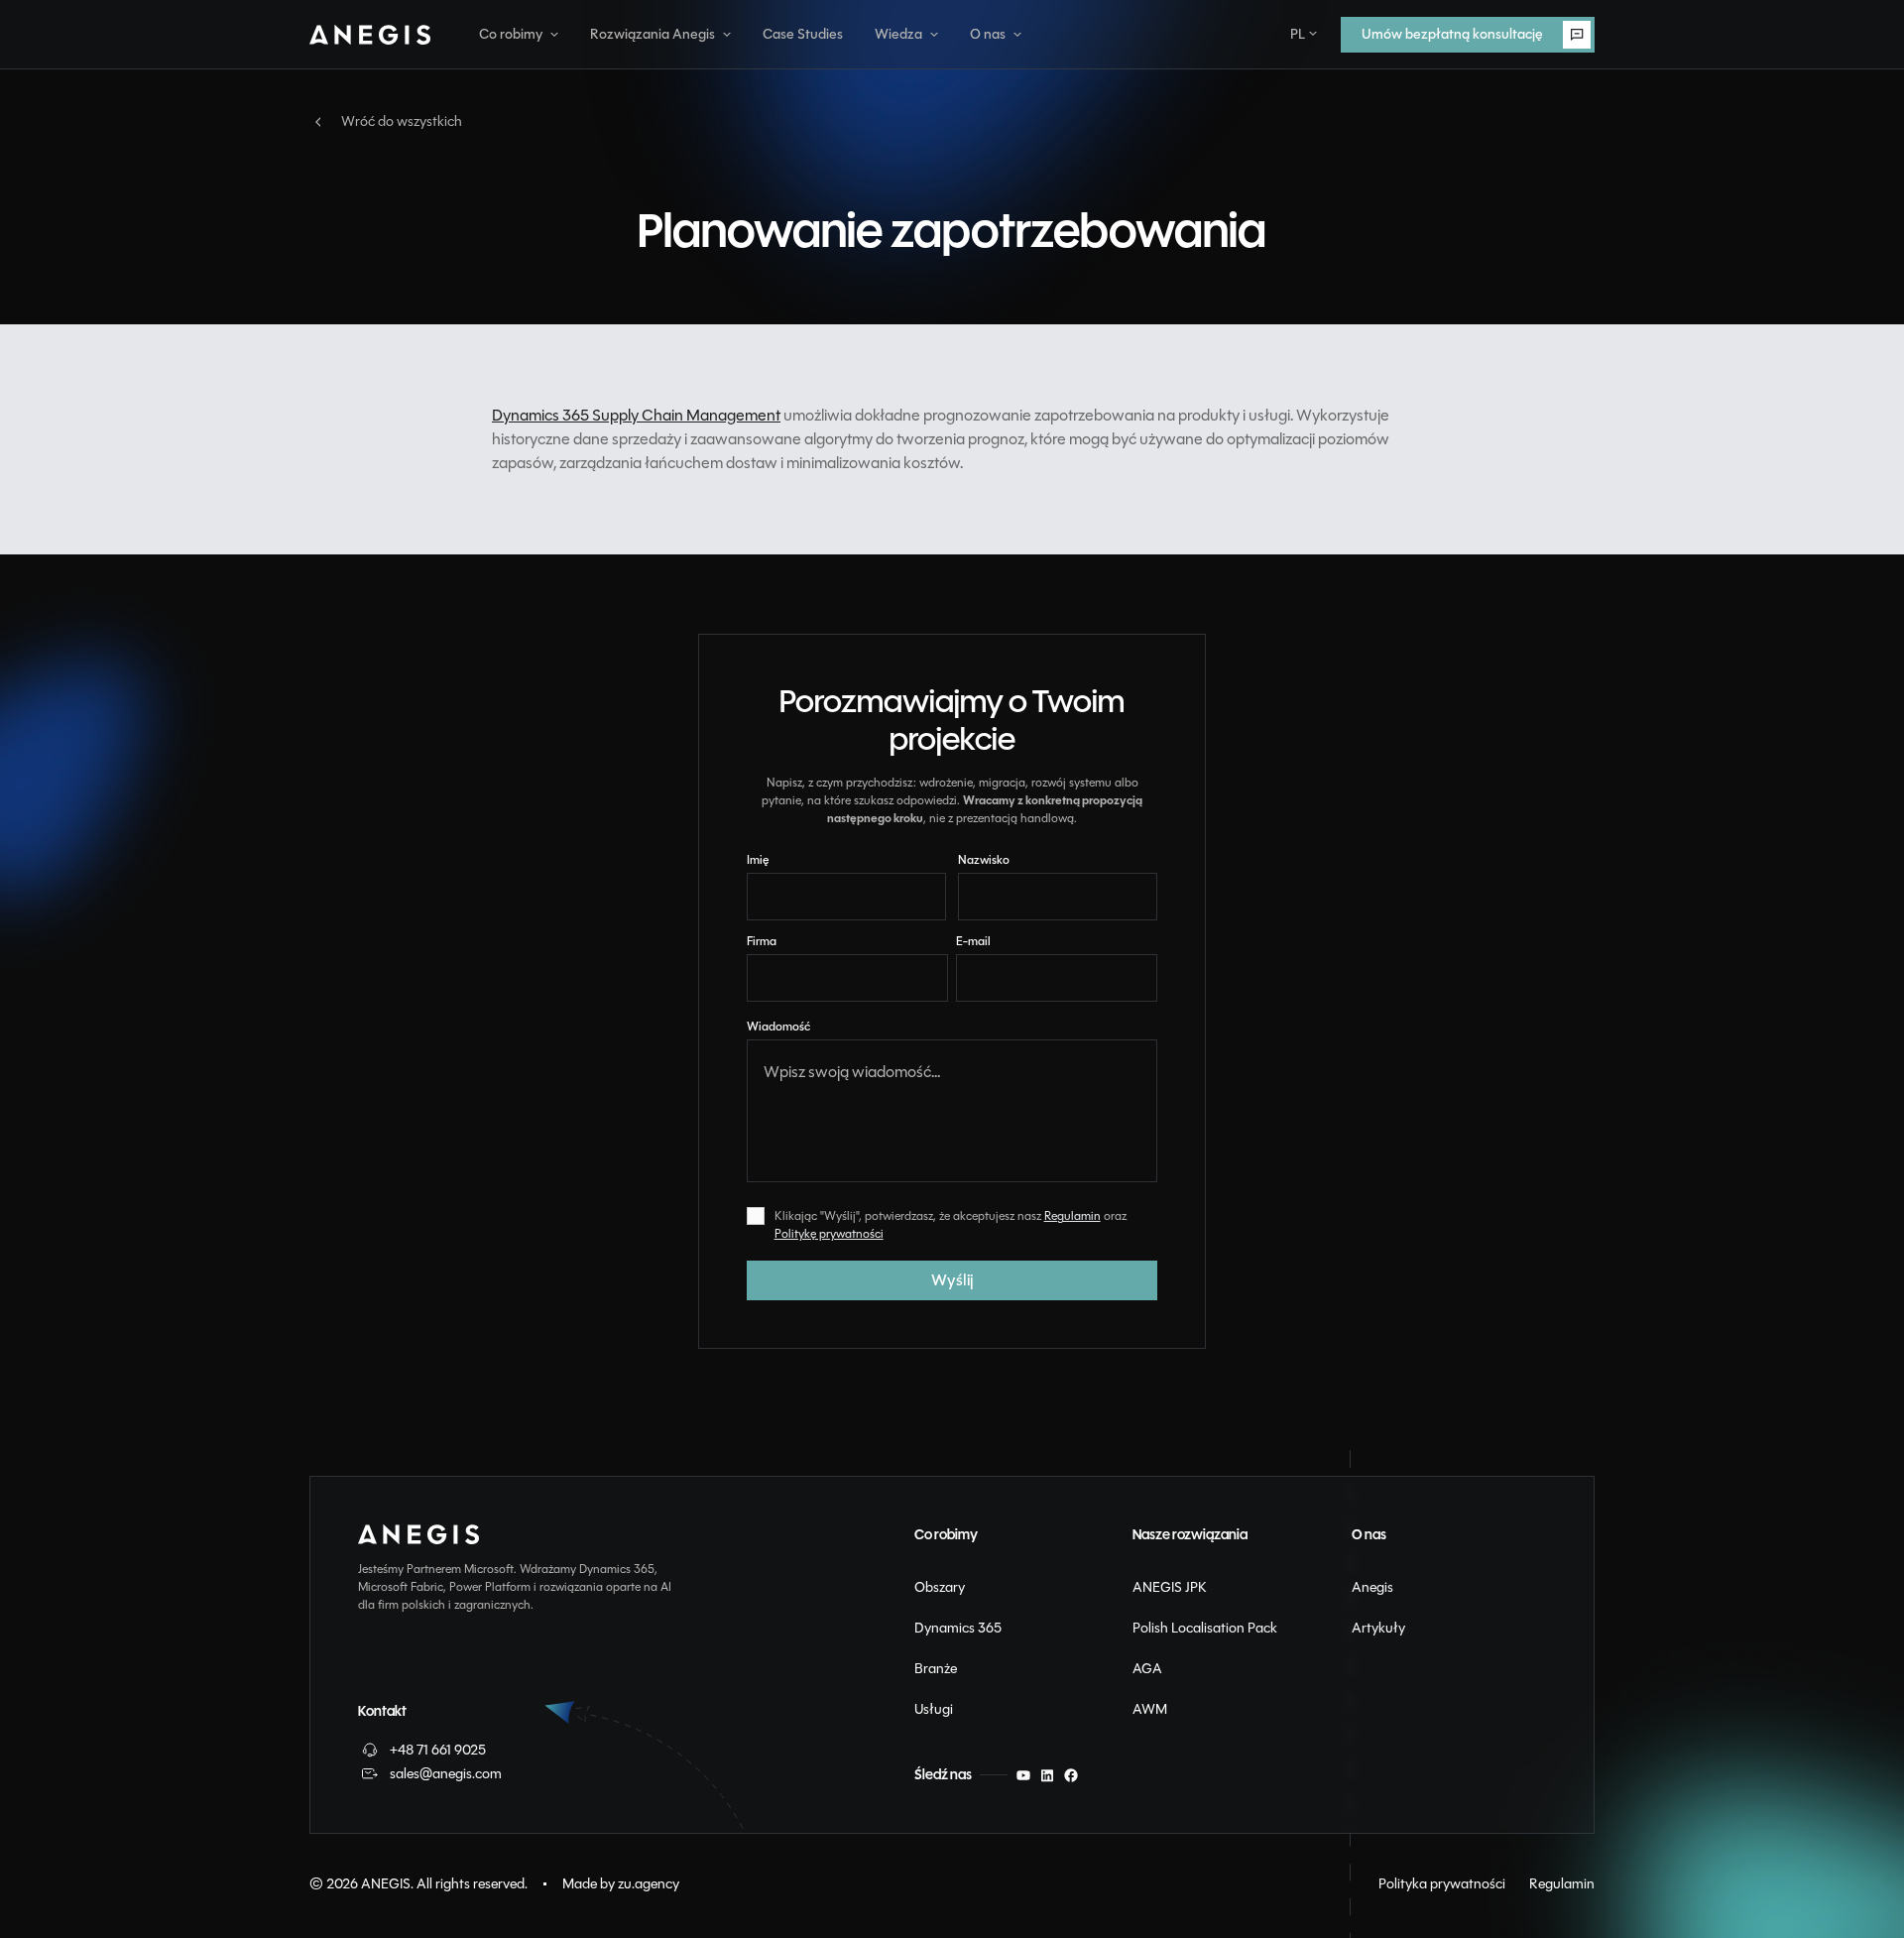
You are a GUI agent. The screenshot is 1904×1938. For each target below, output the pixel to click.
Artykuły (1378, 1628)
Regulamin (1072, 1216)
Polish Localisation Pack (1205, 1628)
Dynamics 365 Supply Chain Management (636, 415)
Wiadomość (778, 1027)
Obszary (940, 1587)
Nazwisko (984, 860)
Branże (936, 1668)
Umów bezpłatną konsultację (1432, 28)
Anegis (1372, 1587)
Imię (758, 860)
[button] (519, 34)
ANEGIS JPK (1170, 1587)
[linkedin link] (1047, 1775)
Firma (762, 941)
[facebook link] (1071, 1775)
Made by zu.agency (621, 1883)
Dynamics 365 (958, 1628)
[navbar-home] (370, 35)
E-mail (973, 941)
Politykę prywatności (829, 1234)
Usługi (934, 1709)
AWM (1150, 1709)
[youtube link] (1023, 1775)
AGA (1147, 1668)
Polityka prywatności (1442, 1883)
